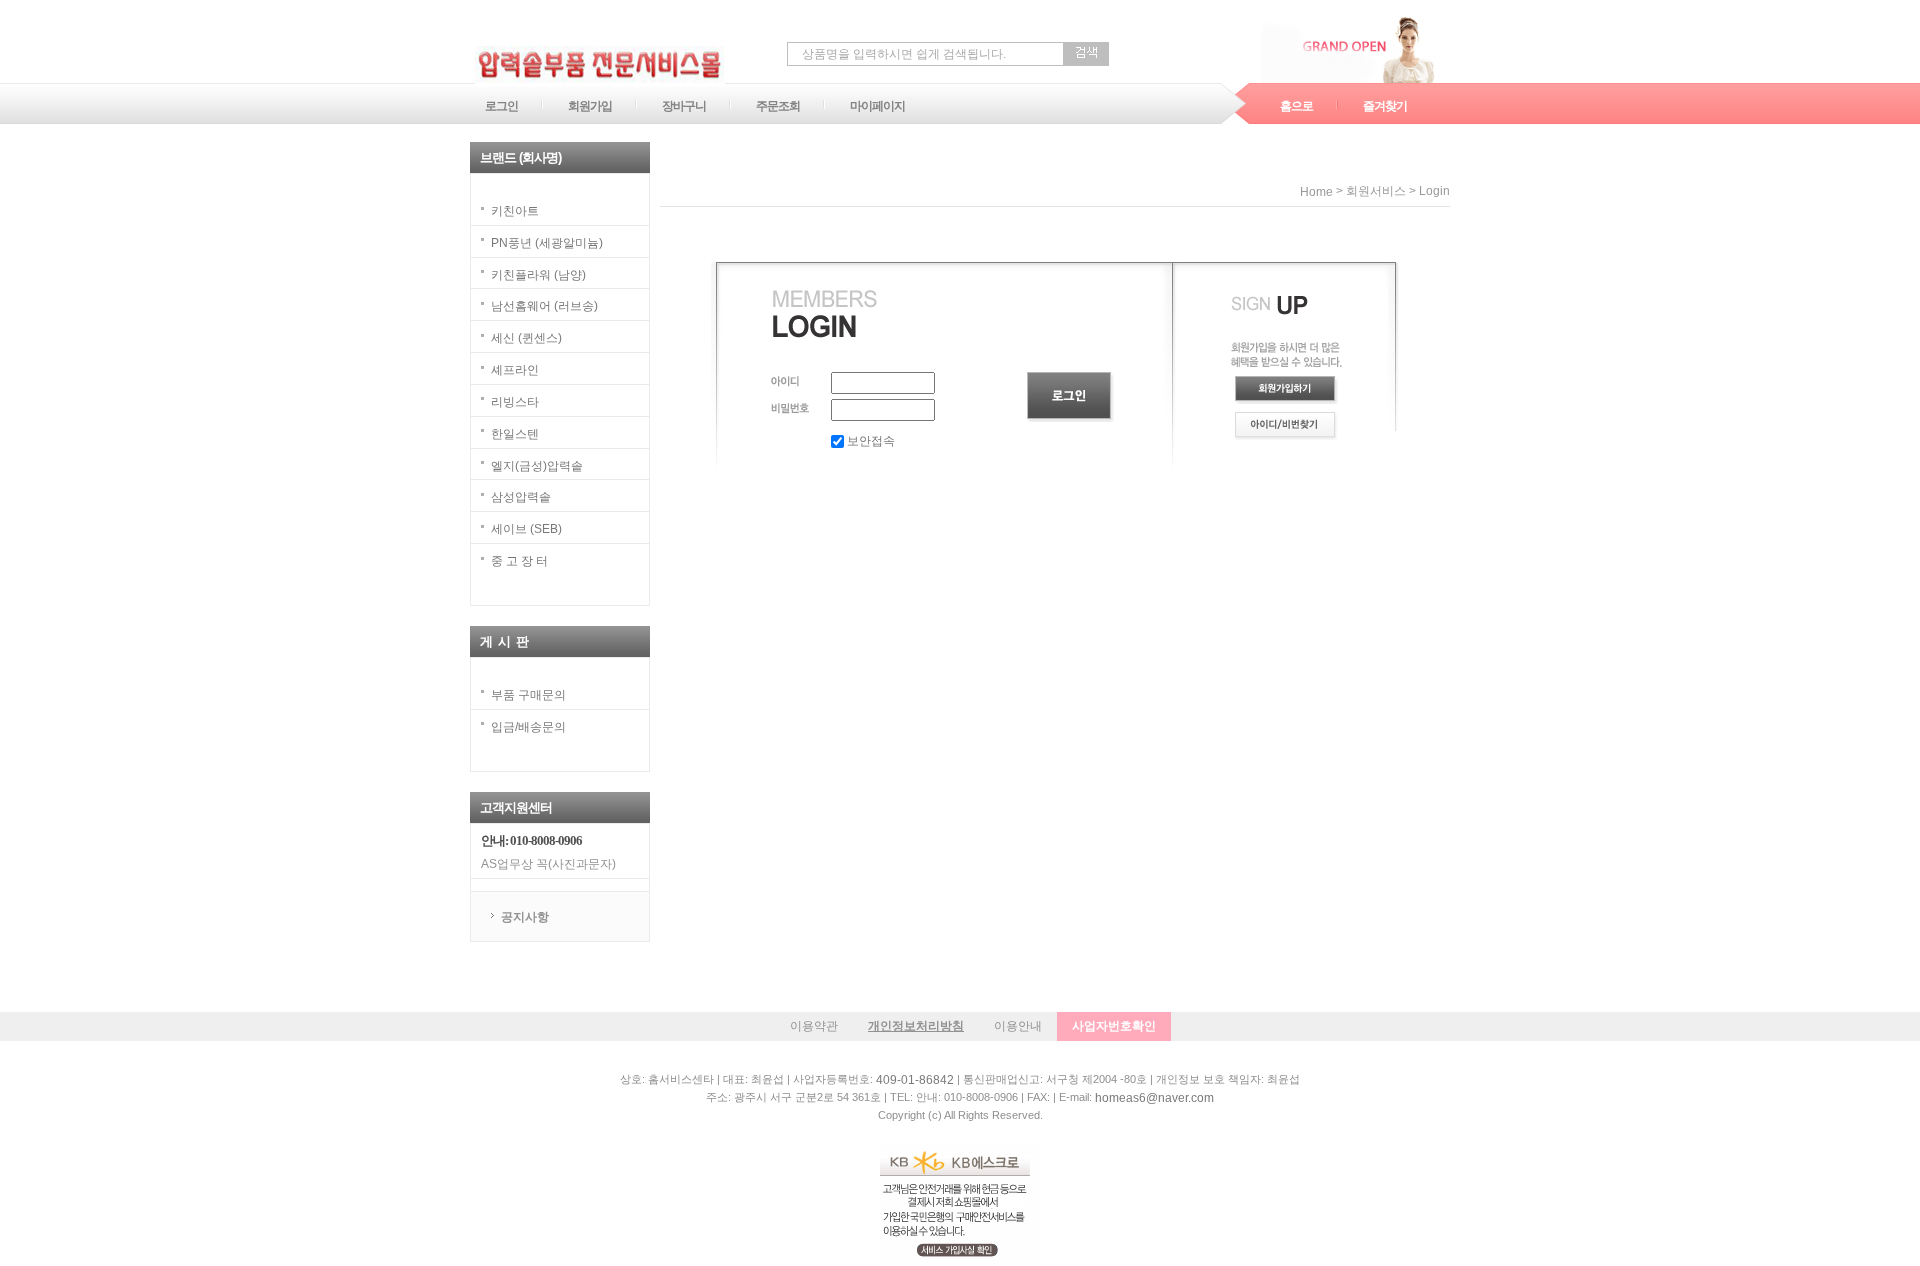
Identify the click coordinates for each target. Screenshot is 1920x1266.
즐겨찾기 (1385, 106)
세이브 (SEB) (526, 529)
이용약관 (814, 1026)
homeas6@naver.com (1154, 1098)
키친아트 (515, 211)
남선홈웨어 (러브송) (544, 306)
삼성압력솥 (521, 497)
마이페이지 (877, 106)
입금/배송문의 (528, 727)
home (1316, 192)
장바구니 (684, 106)
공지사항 (525, 917)
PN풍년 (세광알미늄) (547, 243)
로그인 (501, 106)
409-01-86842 (915, 1080)
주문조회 (778, 106)
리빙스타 (515, 402)
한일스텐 (515, 434)
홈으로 (1296, 106)
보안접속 (869, 441)
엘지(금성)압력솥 (537, 465)
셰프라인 (515, 370)
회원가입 (590, 106)
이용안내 (1018, 1026)
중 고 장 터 (519, 561)
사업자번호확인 (1114, 1026)
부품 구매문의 (528, 695)
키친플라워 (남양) (538, 274)
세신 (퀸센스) (526, 338)
